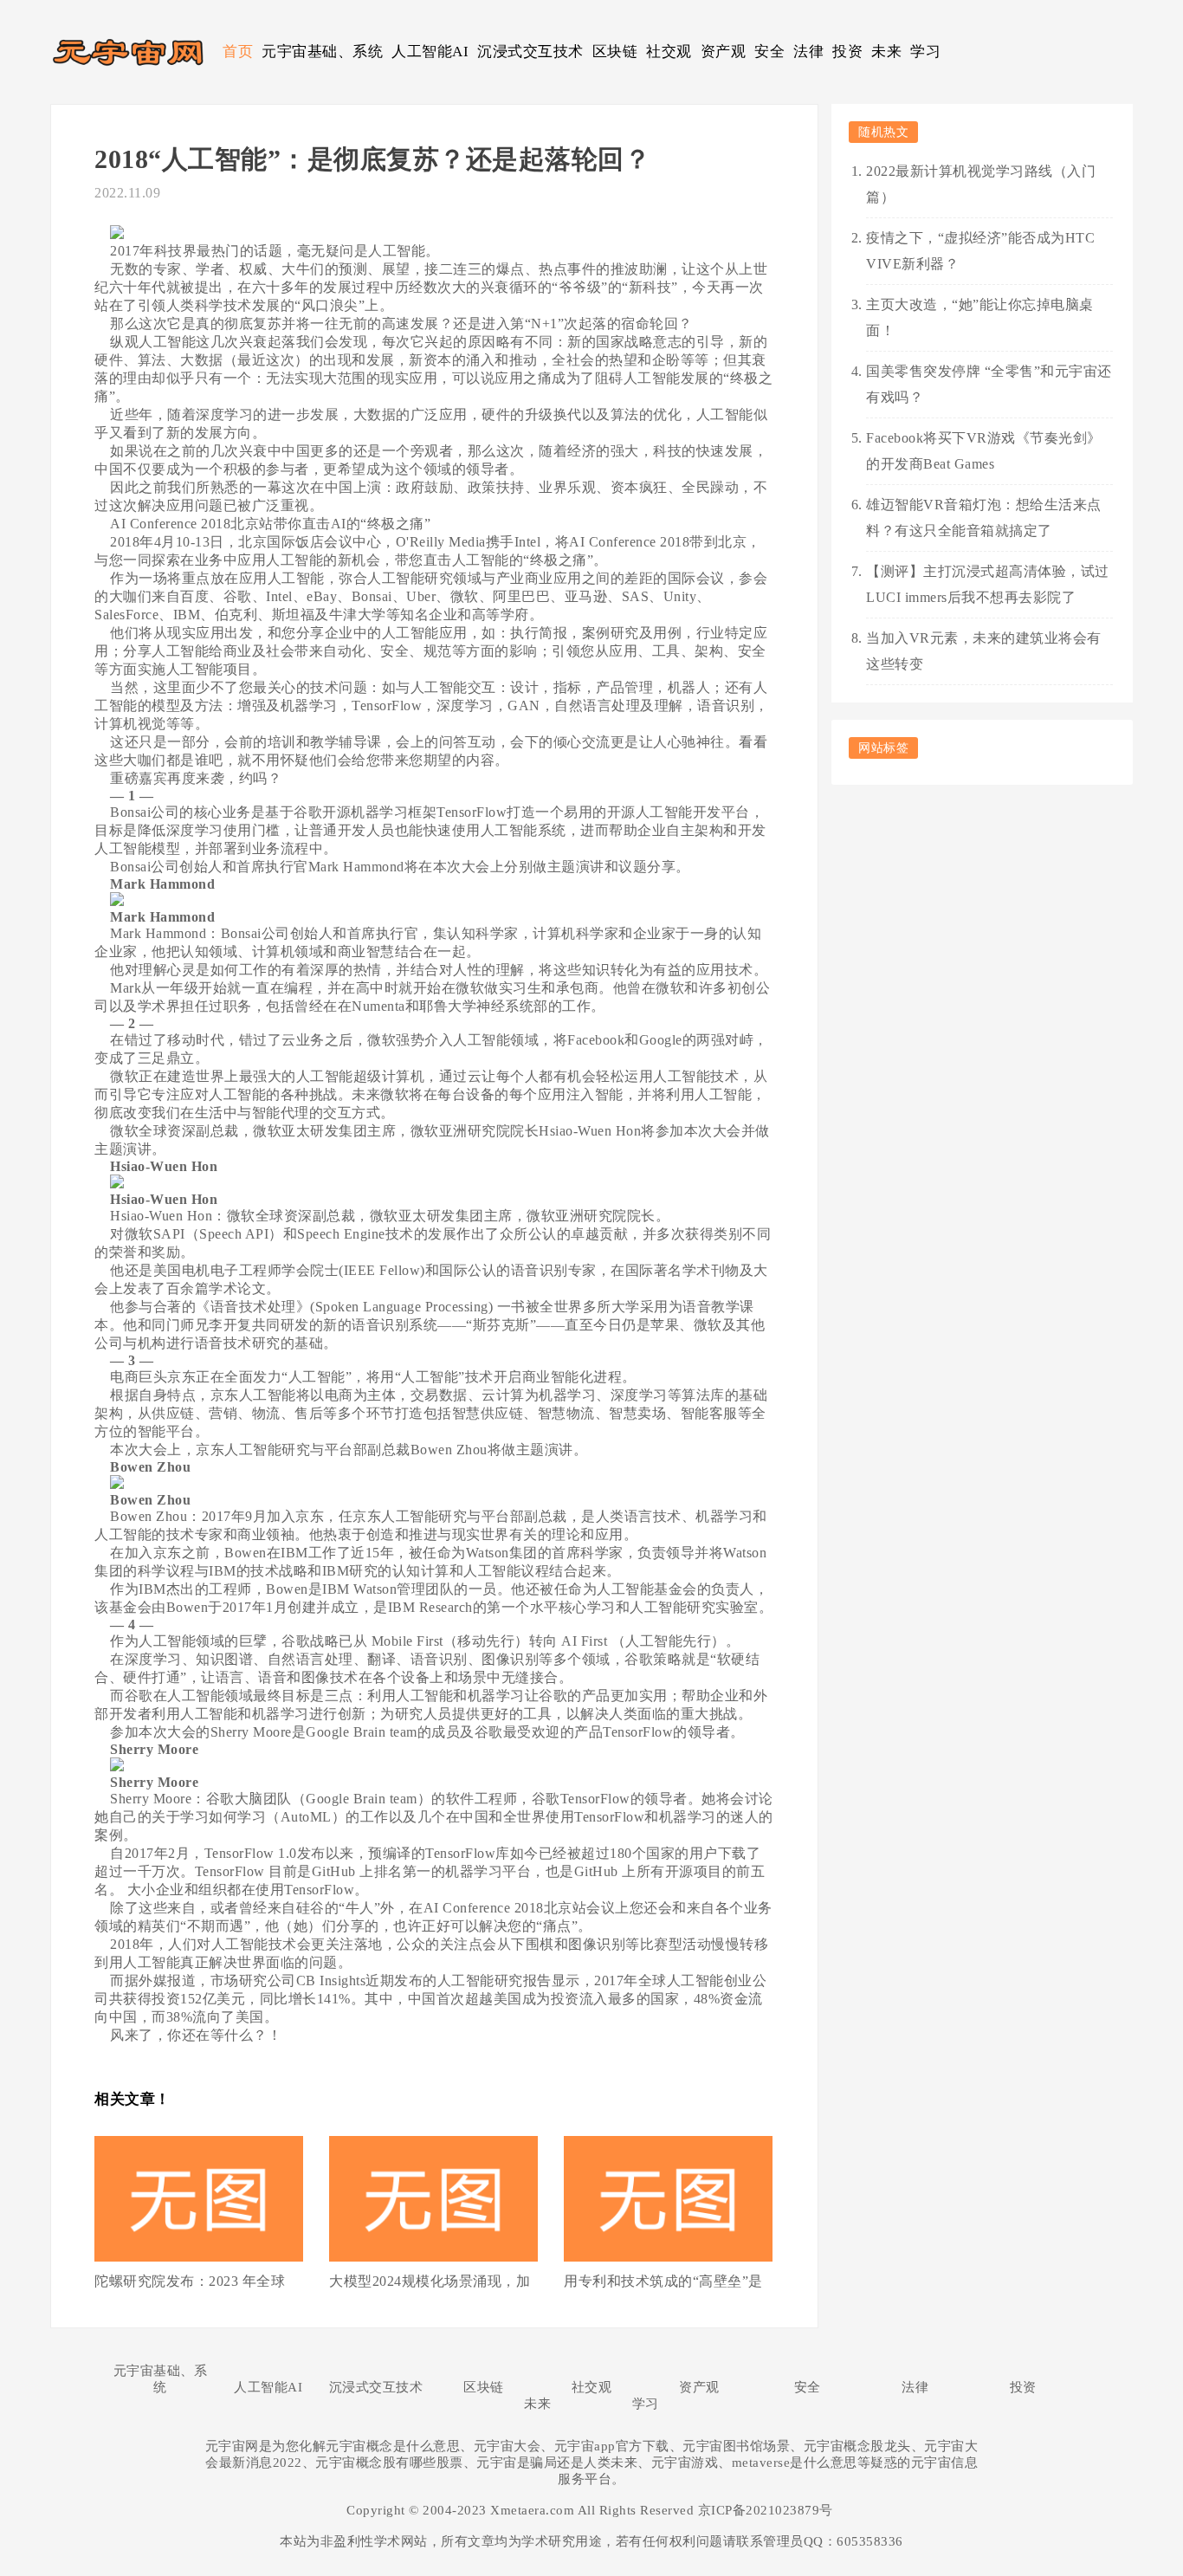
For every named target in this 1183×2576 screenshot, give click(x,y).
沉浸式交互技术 (530, 52)
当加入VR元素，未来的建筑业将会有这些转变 (984, 651)
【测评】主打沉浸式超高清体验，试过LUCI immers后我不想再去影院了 (988, 584)
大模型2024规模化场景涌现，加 (430, 2281)
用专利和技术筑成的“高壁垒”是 (663, 2281)
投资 (847, 52)
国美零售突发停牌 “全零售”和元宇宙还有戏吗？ (989, 384)
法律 (808, 52)
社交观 (669, 52)
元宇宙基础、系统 (322, 52)
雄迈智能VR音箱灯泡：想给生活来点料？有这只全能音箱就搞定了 (984, 518)
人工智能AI (430, 52)
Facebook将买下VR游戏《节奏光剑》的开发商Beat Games (984, 451)
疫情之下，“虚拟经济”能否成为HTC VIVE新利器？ (980, 251)
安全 (769, 52)
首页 (238, 52)
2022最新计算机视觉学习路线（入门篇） (981, 184)
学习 (925, 52)
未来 (886, 52)
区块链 (615, 52)
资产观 (724, 52)
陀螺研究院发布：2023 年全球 (190, 2281)
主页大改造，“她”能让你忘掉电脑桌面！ (980, 317)
